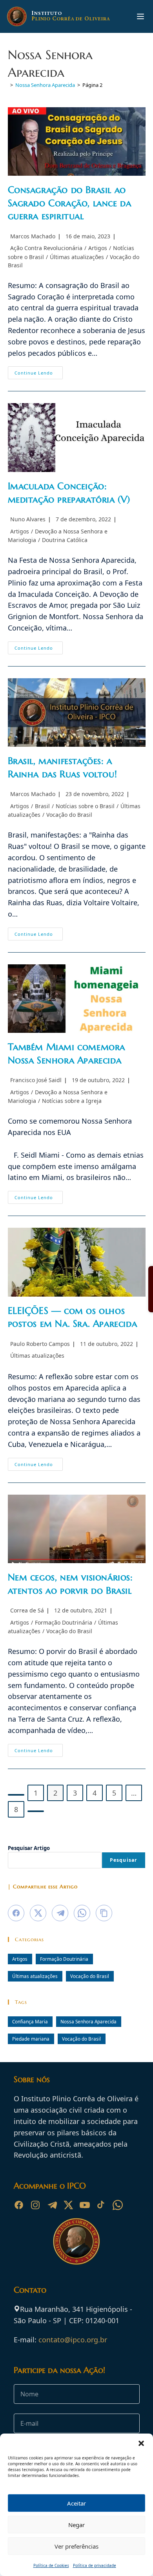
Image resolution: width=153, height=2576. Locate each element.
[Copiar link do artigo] (104, 1913)
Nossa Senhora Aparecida (88, 2021)
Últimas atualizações (77, 257)
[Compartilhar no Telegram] (60, 1913)
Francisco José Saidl (36, 1080)
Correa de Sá (27, 1610)
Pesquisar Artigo (29, 1848)
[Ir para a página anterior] (16, 1795)
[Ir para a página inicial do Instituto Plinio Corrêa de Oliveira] (76, 2240)
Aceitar (76, 2503)
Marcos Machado (33, 236)
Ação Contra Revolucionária (46, 248)
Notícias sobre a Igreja (72, 1101)
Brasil (42, 806)
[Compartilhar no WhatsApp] (82, 1913)
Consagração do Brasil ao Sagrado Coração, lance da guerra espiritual (70, 203)
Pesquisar (124, 1860)
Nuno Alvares (28, 519)
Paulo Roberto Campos (40, 1344)
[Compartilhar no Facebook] (16, 1913)
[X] (68, 2205)
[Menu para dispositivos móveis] (140, 16)
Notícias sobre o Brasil (85, 806)
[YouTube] (85, 2205)
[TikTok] (101, 2205)
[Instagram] (35, 2205)
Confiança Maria (30, 2021)
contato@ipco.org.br (73, 2340)
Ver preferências (76, 2546)
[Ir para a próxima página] (36, 1811)
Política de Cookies (51, 2565)
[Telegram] (52, 2205)
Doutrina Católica (65, 540)
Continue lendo (39, 374)
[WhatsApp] (118, 2205)
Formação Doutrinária (64, 1622)
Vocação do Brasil (69, 815)
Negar (76, 2525)
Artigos (98, 248)
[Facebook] (19, 2205)
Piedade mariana (31, 2039)
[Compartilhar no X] (38, 1913)
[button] (141, 2443)
